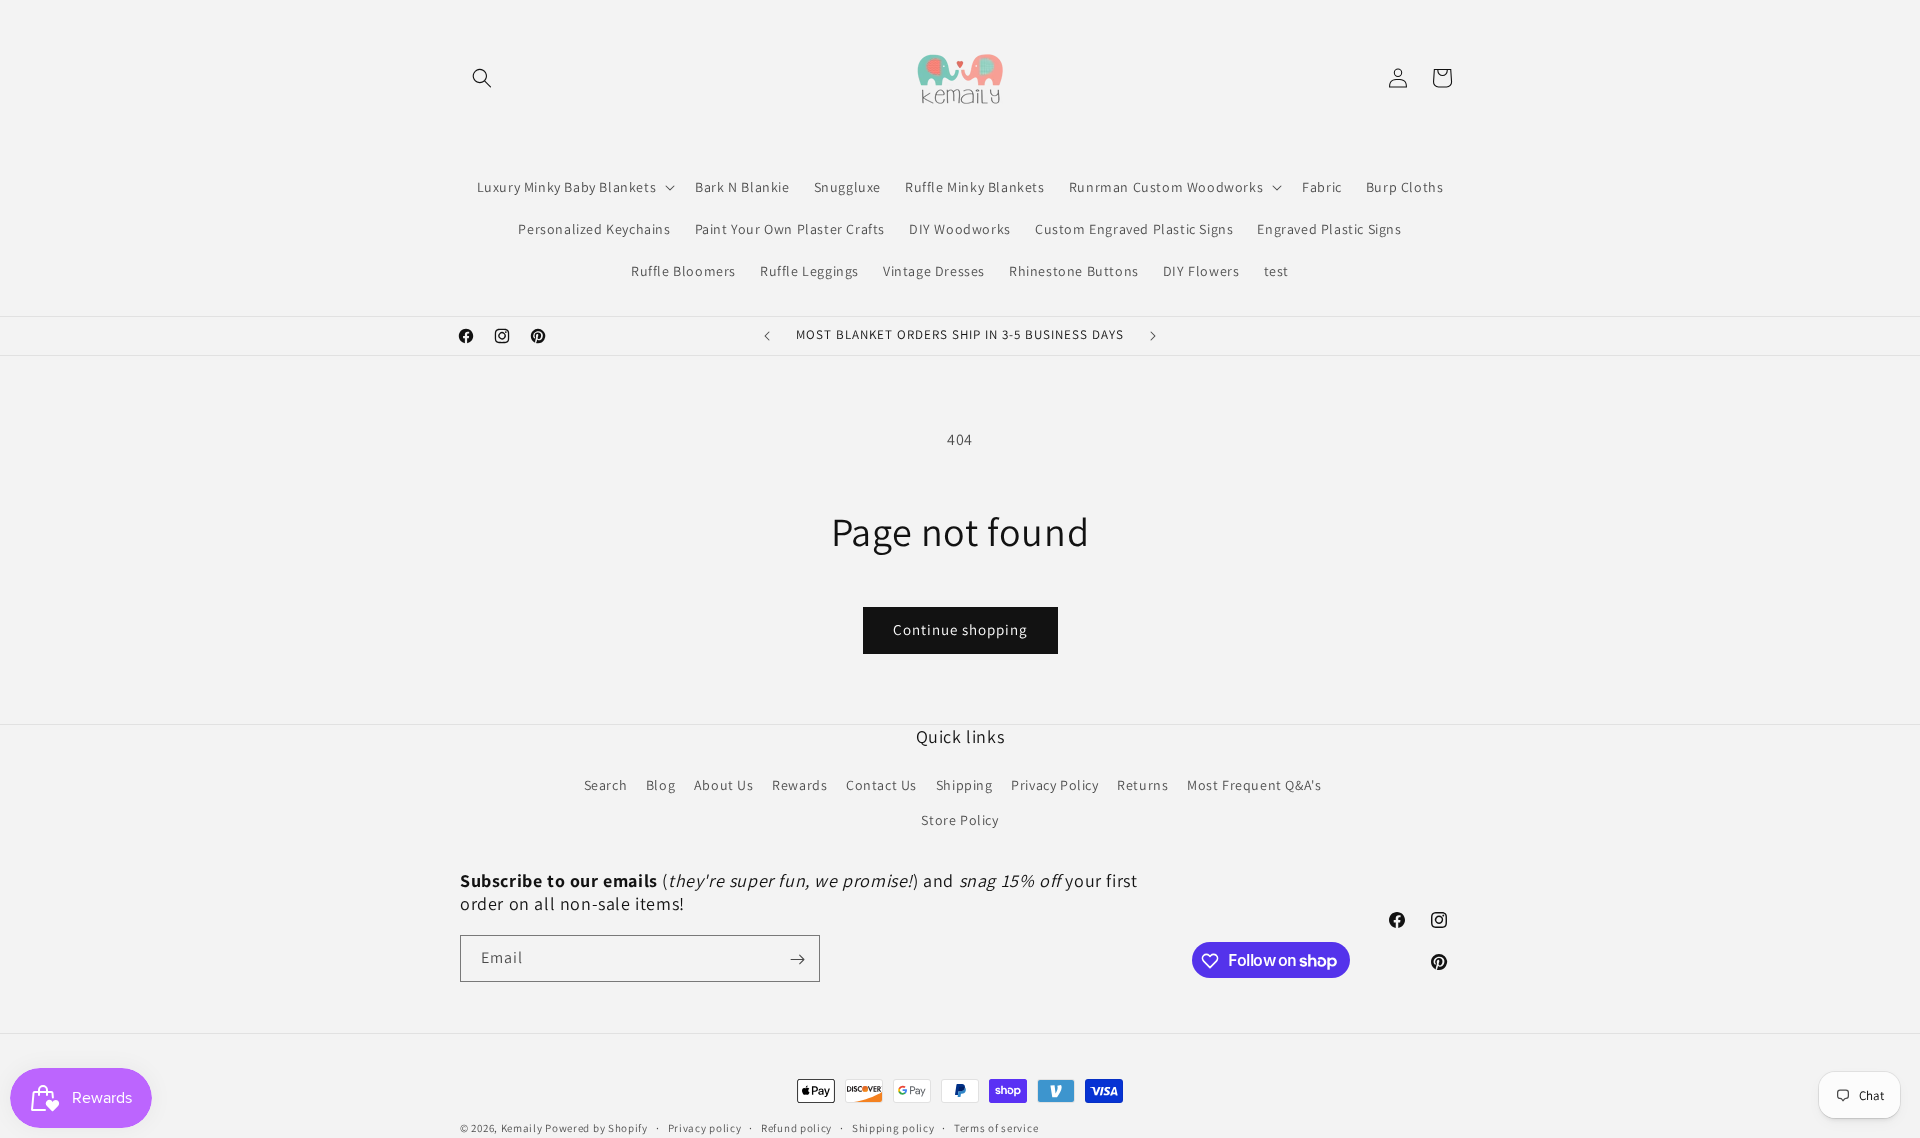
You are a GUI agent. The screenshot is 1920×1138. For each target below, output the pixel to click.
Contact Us (881, 785)
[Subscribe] (797, 959)
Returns (1142, 785)
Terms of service (996, 1127)
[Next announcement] (1153, 336)
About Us (724, 785)
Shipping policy (893, 1127)
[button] (482, 78)
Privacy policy (705, 1127)
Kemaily (522, 1128)
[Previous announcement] (767, 336)
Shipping (964, 785)
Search (606, 785)
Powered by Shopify (596, 1128)
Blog (660, 785)
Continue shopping (960, 629)
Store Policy (959, 821)
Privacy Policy (1054, 785)
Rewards (799, 785)
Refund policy (796, 1127)
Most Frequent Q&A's (1254, 785)
